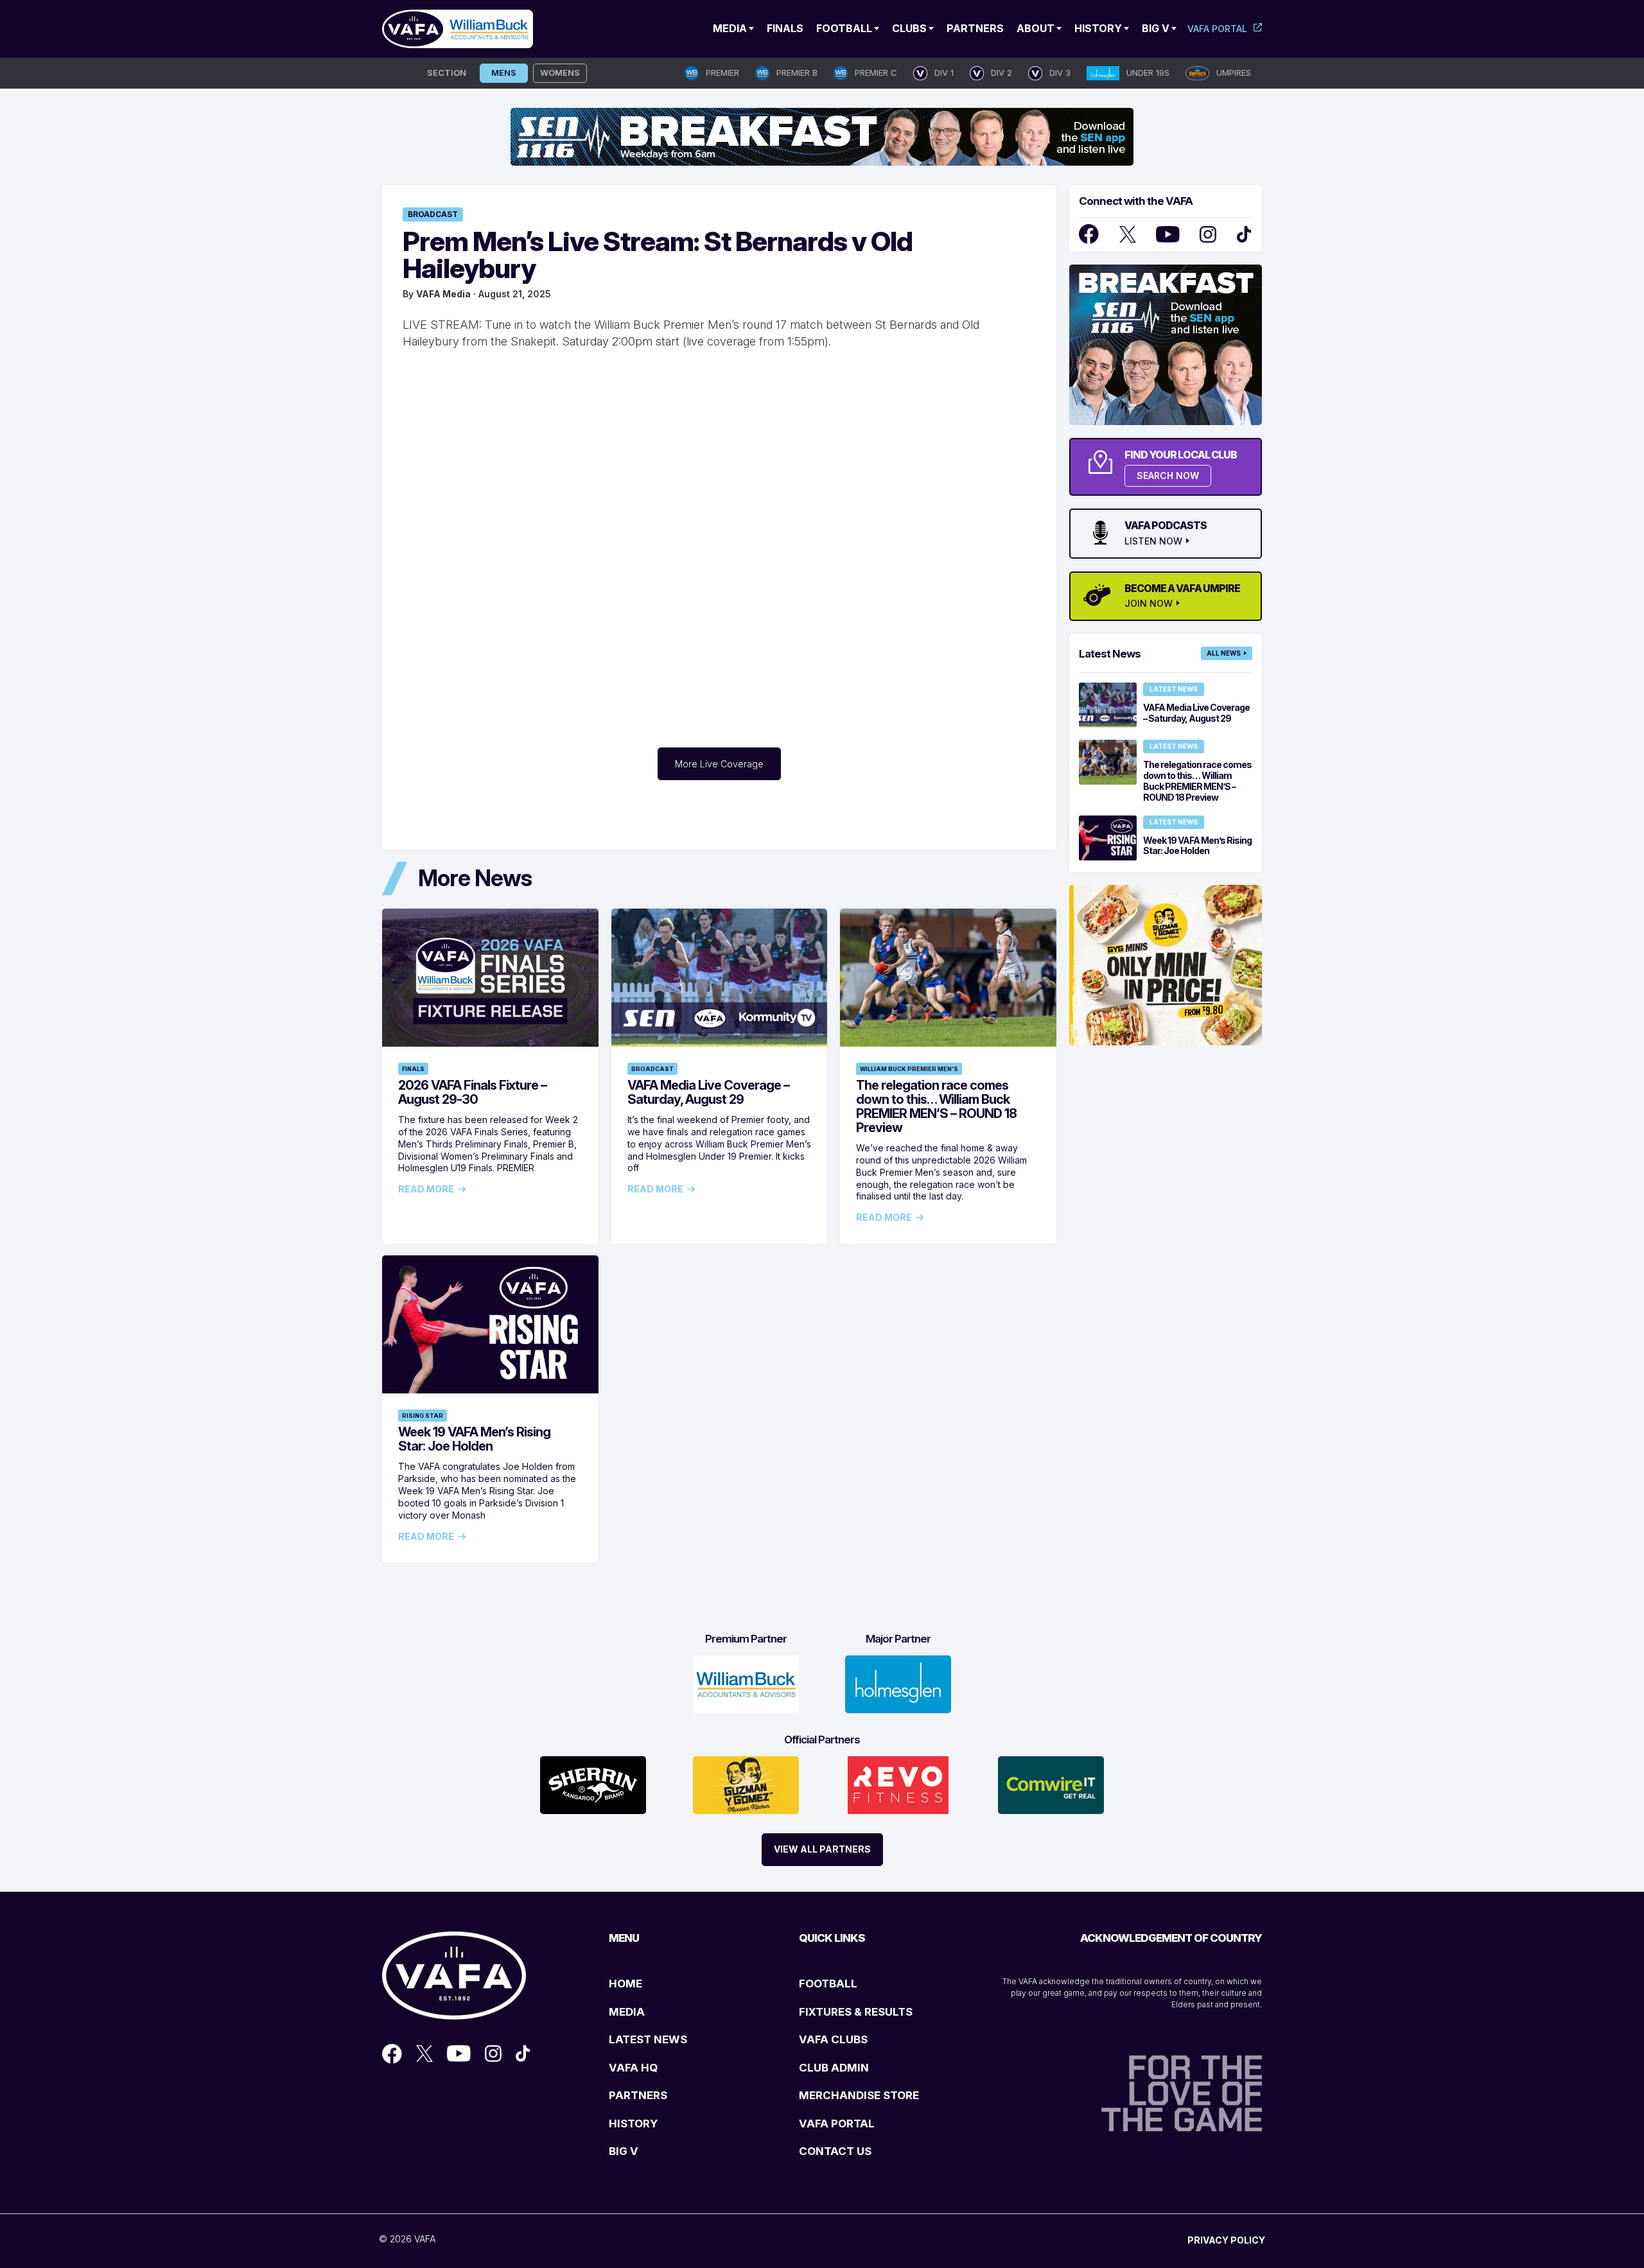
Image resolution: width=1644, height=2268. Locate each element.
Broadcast (433, 214)
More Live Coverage (719, 764)
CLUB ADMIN (834, 2068)
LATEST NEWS (648, 2039)
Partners (975, 28)
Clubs (909, 28)
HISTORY (633, 2124)
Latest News (1174, 689)
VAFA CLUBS (833, 2039)
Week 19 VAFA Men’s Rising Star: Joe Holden (474, 1439)
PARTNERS (638, 2095)
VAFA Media (443, 294)
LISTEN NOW (1153, 541)
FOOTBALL (828, 1984)
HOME (625, 1984)
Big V (1156, 28)
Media (730, 28)
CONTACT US (835, 2151)
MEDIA (627, 2012)
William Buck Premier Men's (909, 1069)
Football (844, 28)
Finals (785, 28)
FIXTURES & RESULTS (856, 2012)
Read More (426, 1189)
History (1098, 28)
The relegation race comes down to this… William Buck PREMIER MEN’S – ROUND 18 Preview (936, 1106)
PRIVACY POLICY (1226, 2240)
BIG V (624, 2151)
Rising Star (423, 1416)
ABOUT (1036, 28)
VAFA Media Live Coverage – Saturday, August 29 (708, 1092)
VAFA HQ (633, 2068)
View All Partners (822, 1849)
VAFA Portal (1217, 29)
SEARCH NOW (1168, 475)
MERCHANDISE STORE (859, 2095)
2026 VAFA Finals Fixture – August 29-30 (472, 1092)
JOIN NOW (1149, 604)
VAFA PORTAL (837, 2124)
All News (1224, 653)
